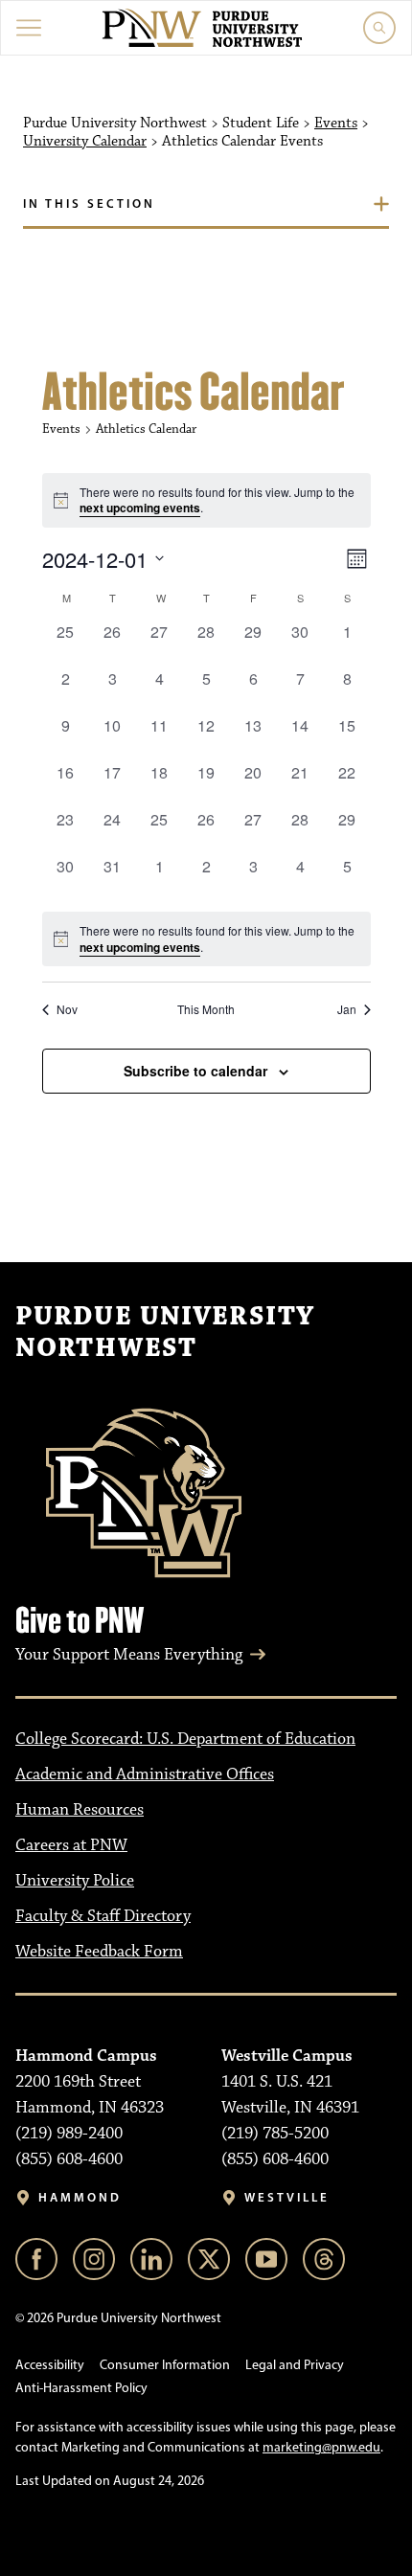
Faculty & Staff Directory (103, 1916)
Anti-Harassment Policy (81, 2388)
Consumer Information (165, 2365)
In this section (89, 203)
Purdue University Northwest (165, 1333)
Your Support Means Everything (129, 1655)
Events (336, 124)
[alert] (206, 939)
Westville (287, 2197)
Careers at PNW (71, 1845)
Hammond (80, 2197)
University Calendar (85, 142)
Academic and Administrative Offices (145, 1774)
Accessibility (50, 2365)
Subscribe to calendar (195, 1071)
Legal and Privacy (295, 2365)
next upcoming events (140, 508)
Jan (347, 1009)
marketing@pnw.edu (321, 2447)
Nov (67, 1009)
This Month (206, 1009)
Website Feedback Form (99, 1952)
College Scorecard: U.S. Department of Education (185, 1739)
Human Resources (80, 1810)
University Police (75, 1881)
